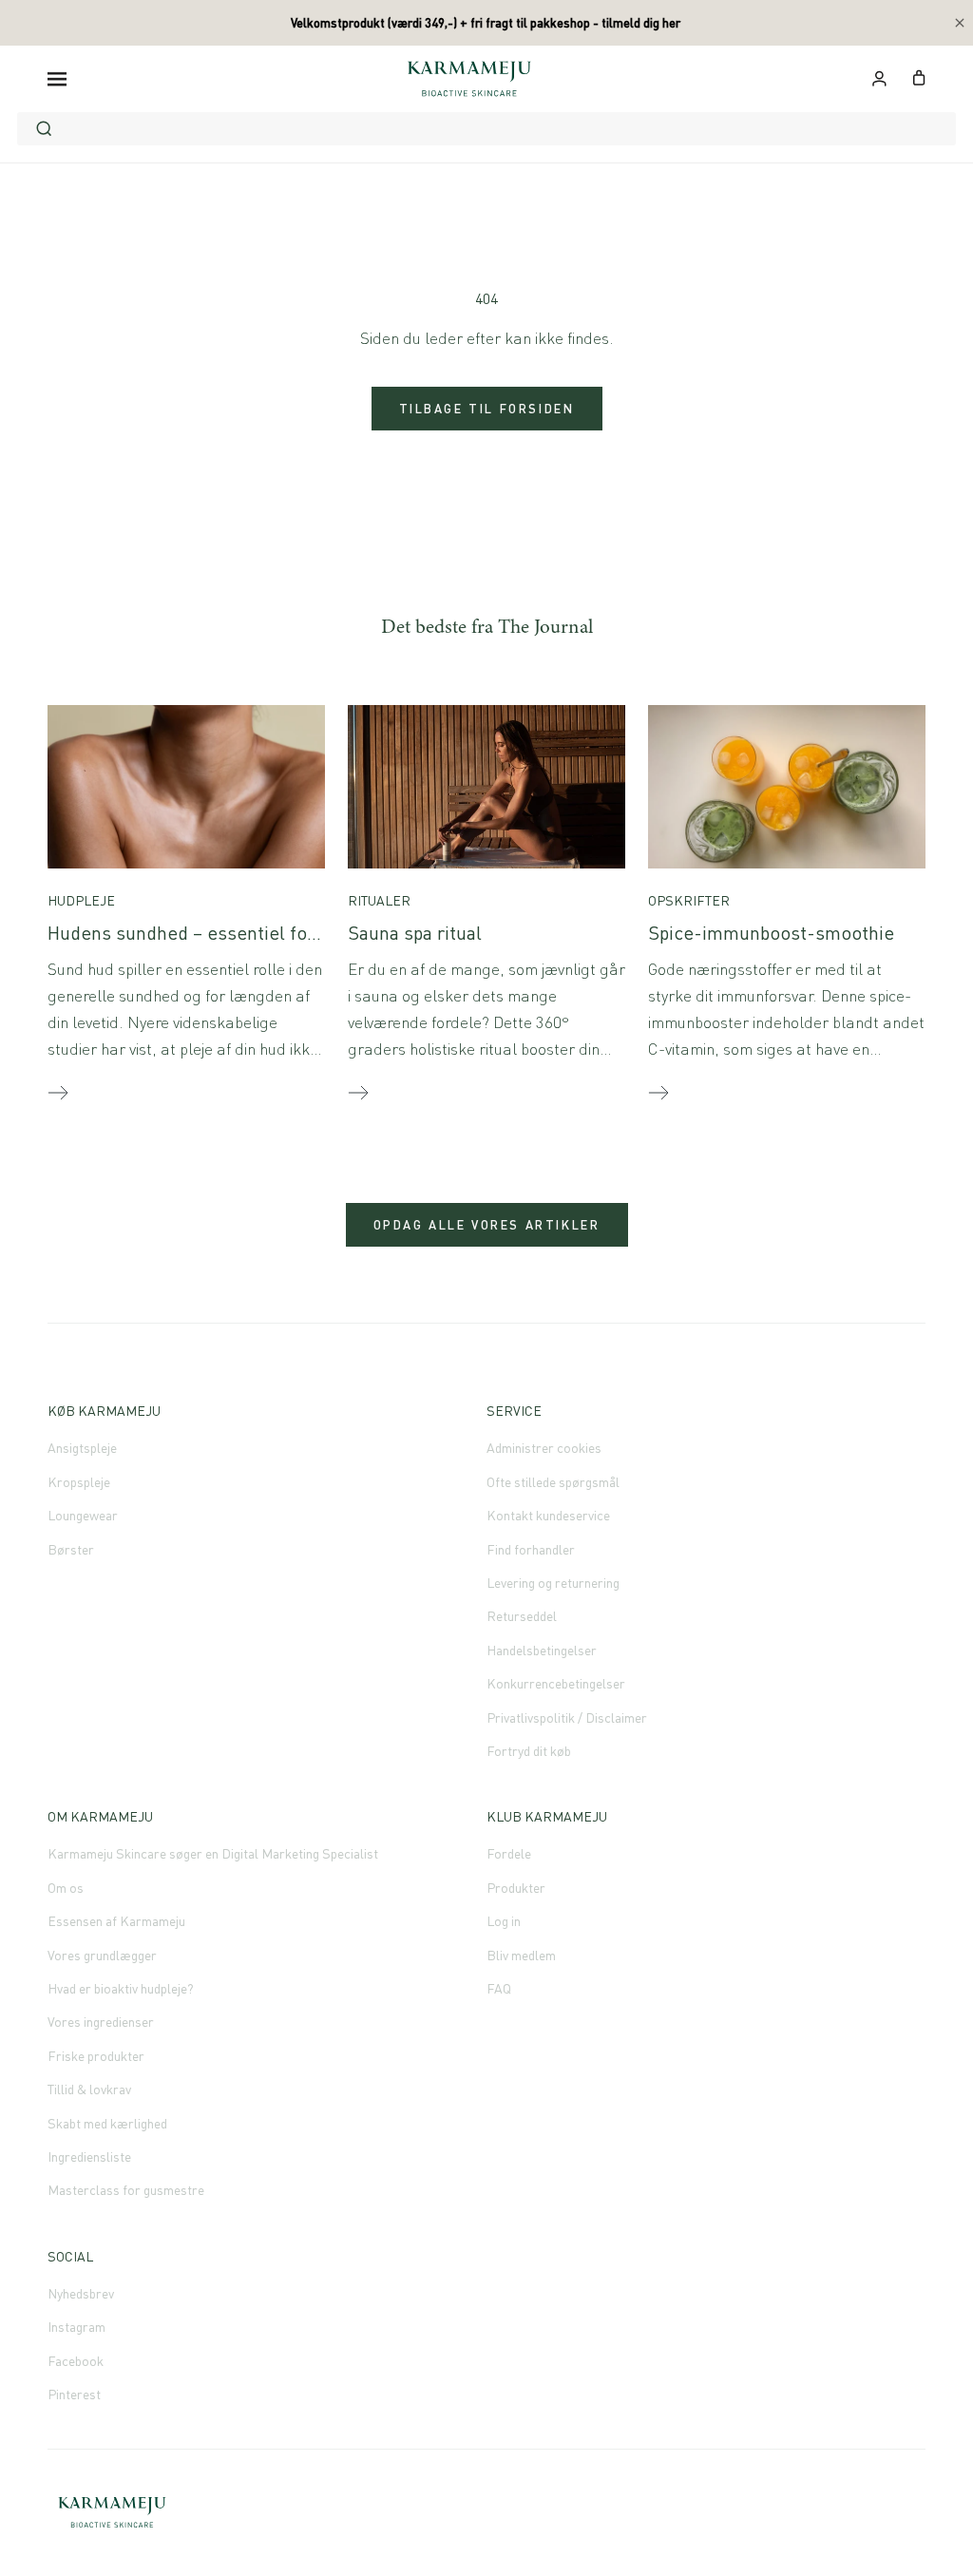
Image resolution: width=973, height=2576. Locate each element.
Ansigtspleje (82, 1448)
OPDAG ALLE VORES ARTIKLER (487, 1225)
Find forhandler (531, 1549)
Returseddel (522, 1616)
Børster (71, 1549)
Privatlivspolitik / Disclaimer (567, 1717)
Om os (66, 1888)
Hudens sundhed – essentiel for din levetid (227, 933)
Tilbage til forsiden (487, 409)
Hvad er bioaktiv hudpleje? (121, 1988)
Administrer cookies (544, 1448)
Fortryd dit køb (529, 1751)
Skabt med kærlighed (107, 2123)
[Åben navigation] (57, 78)
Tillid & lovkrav (89, 2089)
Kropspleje (79, 1482)
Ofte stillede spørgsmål (553, 1482)
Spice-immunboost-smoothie (771, 933)
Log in (504, 1921)
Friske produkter (96, 2056)
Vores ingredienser (101, 2022)
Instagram (76, 2327)
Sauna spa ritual (415, 933)
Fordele (509, 1853)
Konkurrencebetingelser (556, 1683)
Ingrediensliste (89, 2156)
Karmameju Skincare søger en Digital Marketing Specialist (213, 1853)
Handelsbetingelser (542, 1650)
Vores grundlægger (102, 1955)
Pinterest (74, 2394)
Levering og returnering (553, 1583)
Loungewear (83, 1515)
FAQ (499, 1988)
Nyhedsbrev (81, 2293)
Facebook (76, 2361)
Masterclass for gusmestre (126, 2190)
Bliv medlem (521, 1955)
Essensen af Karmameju (116, 1921)
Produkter (516, 1888)
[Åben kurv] (919, 76)
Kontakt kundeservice (548, 1515)
